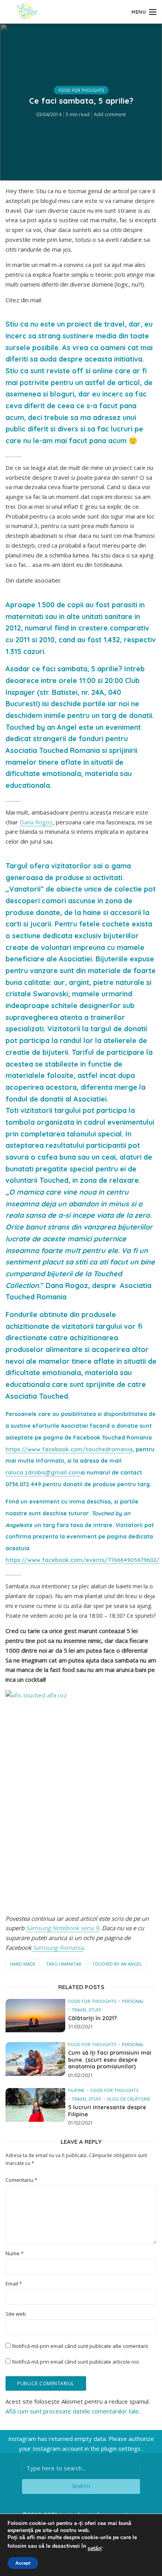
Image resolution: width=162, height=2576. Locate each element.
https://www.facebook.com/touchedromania (69, 1449)
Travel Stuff (87, 2010)
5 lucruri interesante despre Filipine (107, 2111)
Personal (133, 2001)
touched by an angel (117, 1964)
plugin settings (122, 2448)
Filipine (76, 2090)
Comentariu (21, 2180)
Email (14, 2284)
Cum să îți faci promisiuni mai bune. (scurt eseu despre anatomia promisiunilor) (110, 2060)
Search (81, 2486)
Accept (23, 2563)
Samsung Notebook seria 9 (62, 1928)
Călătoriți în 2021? (92, 2018)
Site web (16, 2314)
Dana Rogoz (36, 822)
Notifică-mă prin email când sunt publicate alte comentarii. (81, 2346)
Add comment (110, 114)
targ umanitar (64, 1964)
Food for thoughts (81, 90)
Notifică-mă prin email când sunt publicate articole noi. (76, 2362)
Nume (15, 2254)
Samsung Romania (57, 1948)
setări (95, 2549)
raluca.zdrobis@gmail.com (43, 1473)
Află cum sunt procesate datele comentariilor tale (72, 2411)
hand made (23, 1964)
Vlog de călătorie (129, 2099)
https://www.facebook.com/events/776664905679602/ (83, 1560)
